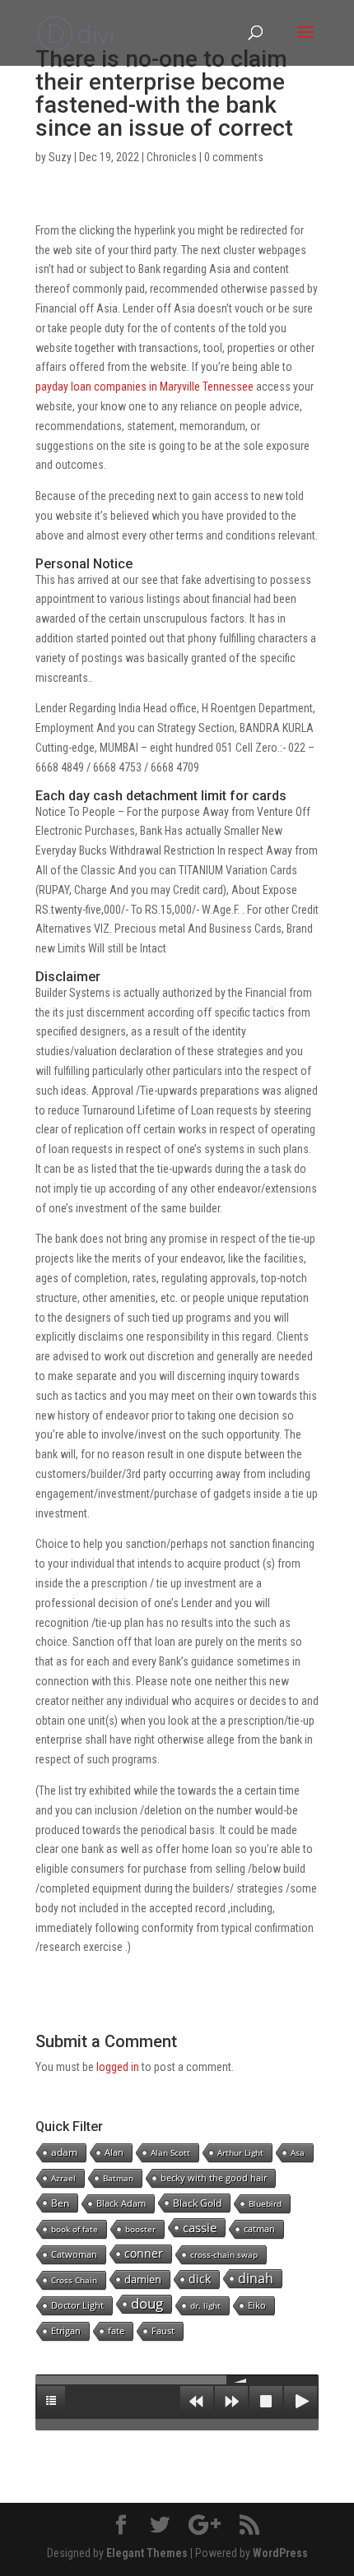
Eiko (257, 2305)
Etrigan (66, 2330)
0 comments (234, 157)
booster (140, 2229)
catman (259, 2229)
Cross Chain (74, 2280)
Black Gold (197, 2203)
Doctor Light (77, 2305)
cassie (200, 2227)
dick (200, 2279)
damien (143, 2279)
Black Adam (121, 2203)
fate (116, 2330)
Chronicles (172, 157)
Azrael (63, 2178)
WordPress (280, 2553)
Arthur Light (240, 2152)
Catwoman (74, 2254)
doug (147, 2304)
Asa (298, 2152)
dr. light (205, 2305)
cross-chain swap (224, 2254)
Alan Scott (170, 2152)
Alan (114, 2152)
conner (144, 2253)
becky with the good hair (214, 2178)
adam (64, 2152)
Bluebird (265, 2203)
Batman (118, 2178)
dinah (256, 2278)
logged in (118, 2067)
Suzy (60, 157)
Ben (60, 2203)
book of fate (75, 2229)
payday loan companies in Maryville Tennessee (144, 387)
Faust (163, 2330)
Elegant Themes (147, 2553)
